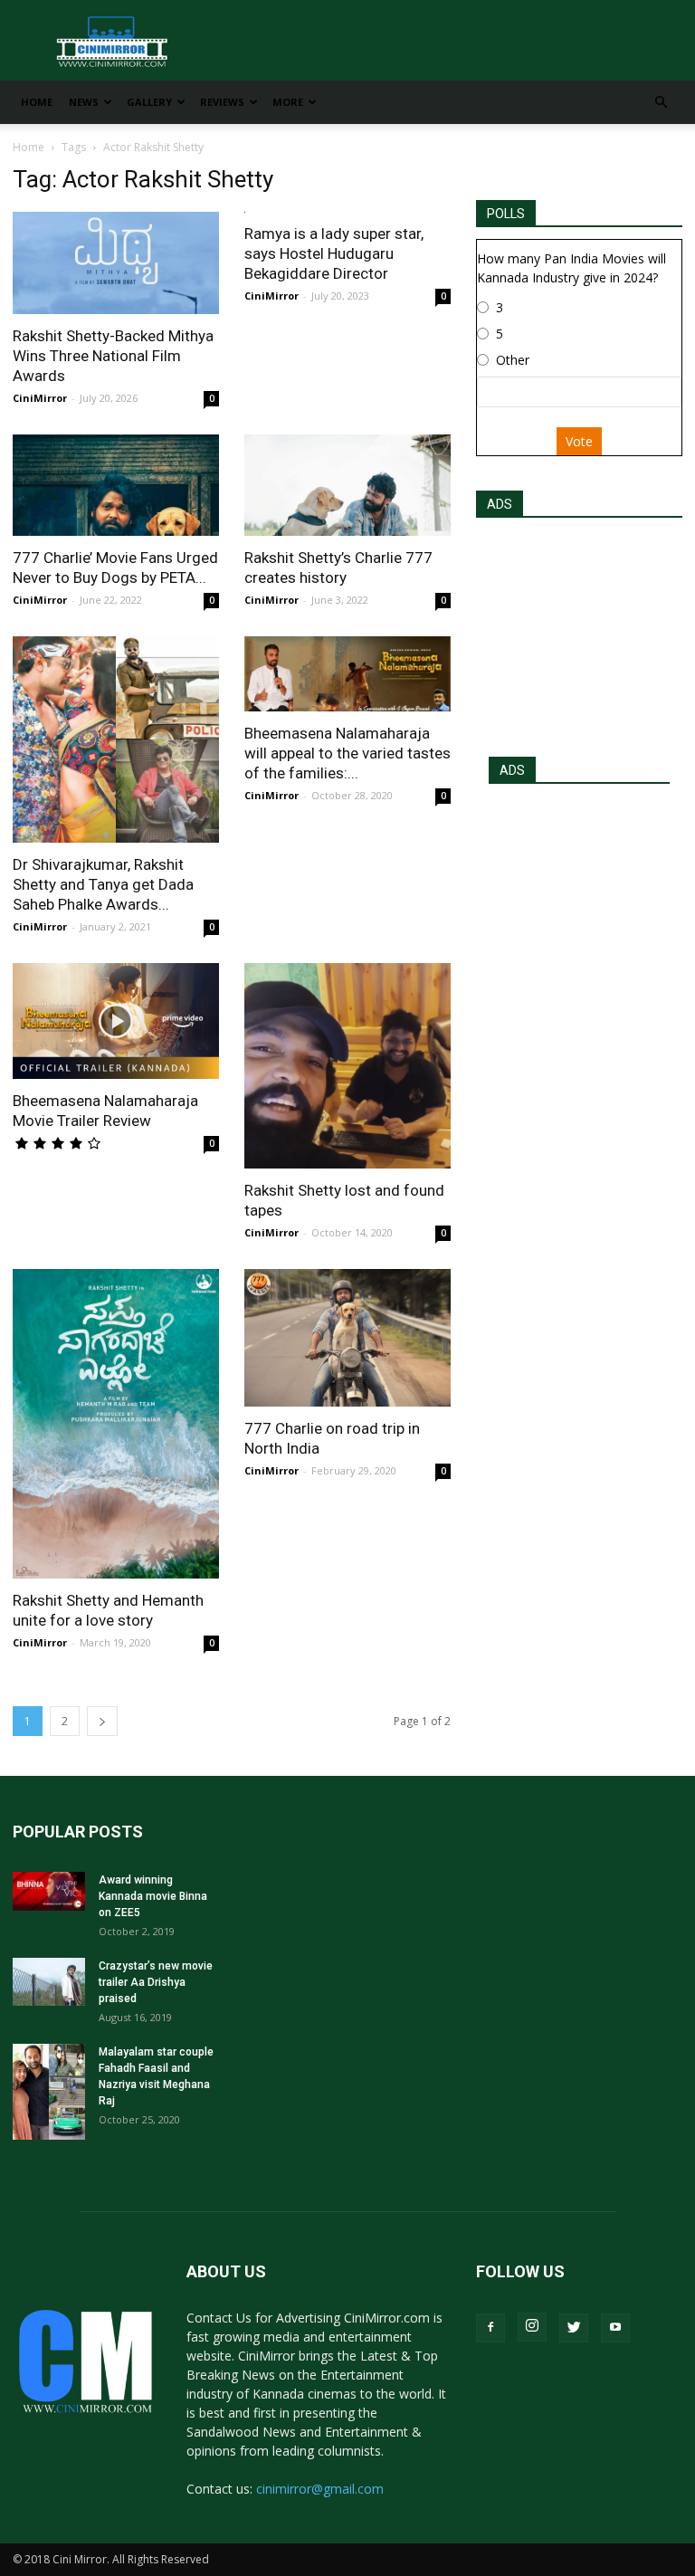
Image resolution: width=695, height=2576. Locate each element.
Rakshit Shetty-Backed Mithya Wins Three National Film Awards (113, 356)
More (288, 102)
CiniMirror (40, 398)
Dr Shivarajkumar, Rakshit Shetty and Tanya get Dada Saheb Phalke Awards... (103, 884)
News (84, 102)
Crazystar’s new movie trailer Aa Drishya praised (156, 1982)
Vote (579, 441)
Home (37, 102)
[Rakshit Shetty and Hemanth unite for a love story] (116, 1424)
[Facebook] (490, 2328)
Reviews (222, 102)
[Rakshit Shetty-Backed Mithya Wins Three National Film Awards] (116, 263)
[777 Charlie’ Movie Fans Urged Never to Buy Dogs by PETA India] (116, 486)
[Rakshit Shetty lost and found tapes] (347, 1066)
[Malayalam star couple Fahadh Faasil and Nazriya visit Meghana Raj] (49, 2092)
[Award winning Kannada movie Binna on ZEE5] (49, 1891)
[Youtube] (615, 2328)
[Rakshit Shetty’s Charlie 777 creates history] (347, 486)
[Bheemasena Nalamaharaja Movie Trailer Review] (116, 1021)
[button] (661, 103)
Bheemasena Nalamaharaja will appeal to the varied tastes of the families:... (347, 753)
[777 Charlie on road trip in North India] (347, 1338)
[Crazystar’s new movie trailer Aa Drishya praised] (49, 1982)
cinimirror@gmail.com (320, 2489)
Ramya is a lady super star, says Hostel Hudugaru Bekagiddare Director (334, 253)
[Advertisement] (579, 632)
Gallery (149, 102)
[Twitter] (574, 2328)
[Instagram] (532, 2327)
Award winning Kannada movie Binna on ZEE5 (153, 1896)
